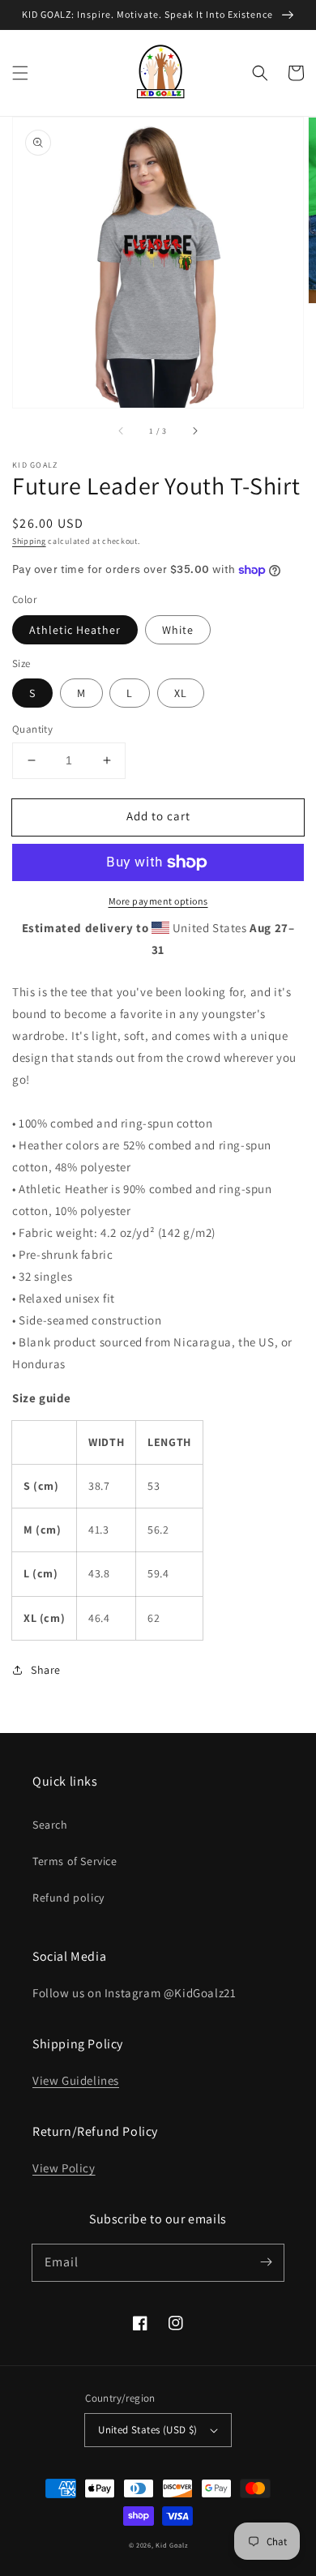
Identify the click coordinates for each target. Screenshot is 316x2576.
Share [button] (46, 1670)
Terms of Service (75, 1861)
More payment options (158, 901)
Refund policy (68, 1898)
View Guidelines (76, 2080)
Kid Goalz (171, 2545)
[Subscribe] (266, 2262)
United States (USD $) (147, 2430)
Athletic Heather (75, 630)
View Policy (64, 2168)
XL (181, 693)
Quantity (32, 729)
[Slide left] (122, 430)
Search (50, 1825)
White (178, 630)
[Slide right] (194, 430)
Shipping (29, 541)
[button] (20, 73)
